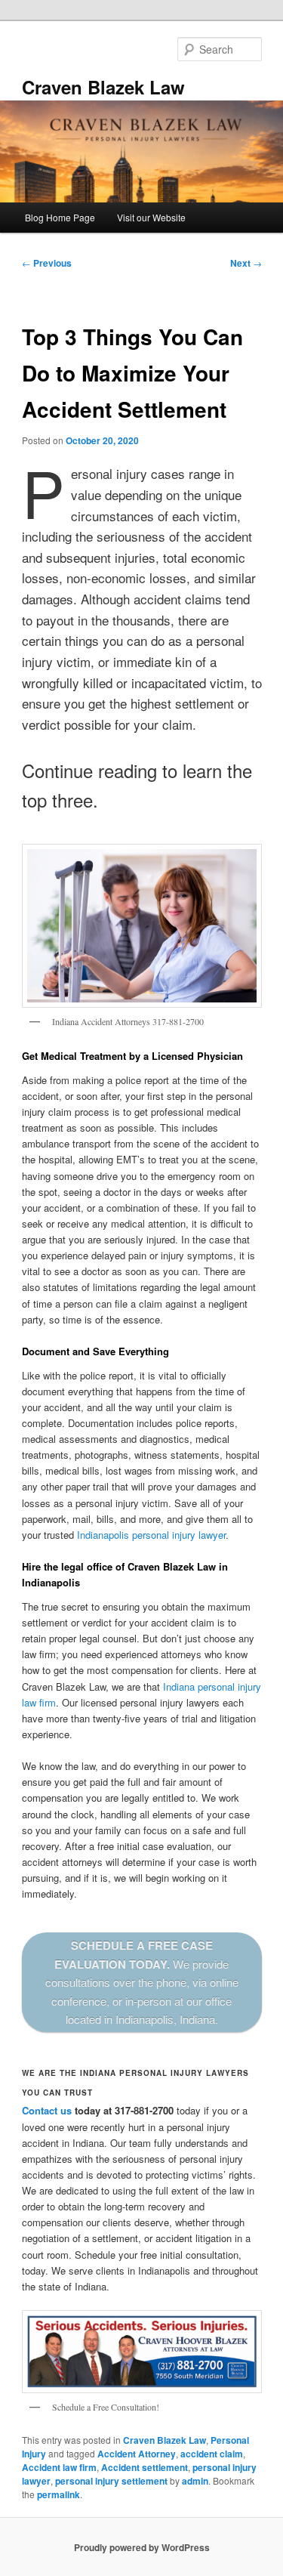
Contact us (47, 2110)
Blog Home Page (60, 217)
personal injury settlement (111, 2481)
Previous (47, 263)
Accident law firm (59, 2467)
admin (195, 2481)
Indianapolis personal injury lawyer (151, 1535)
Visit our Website (151, 217)
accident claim (212, 2454)
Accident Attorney (137, 2454)
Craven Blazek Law (103, 87)
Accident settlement (145, 2467)
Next (246, 263)
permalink (58, 2494)
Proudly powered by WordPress (142, 2547)
